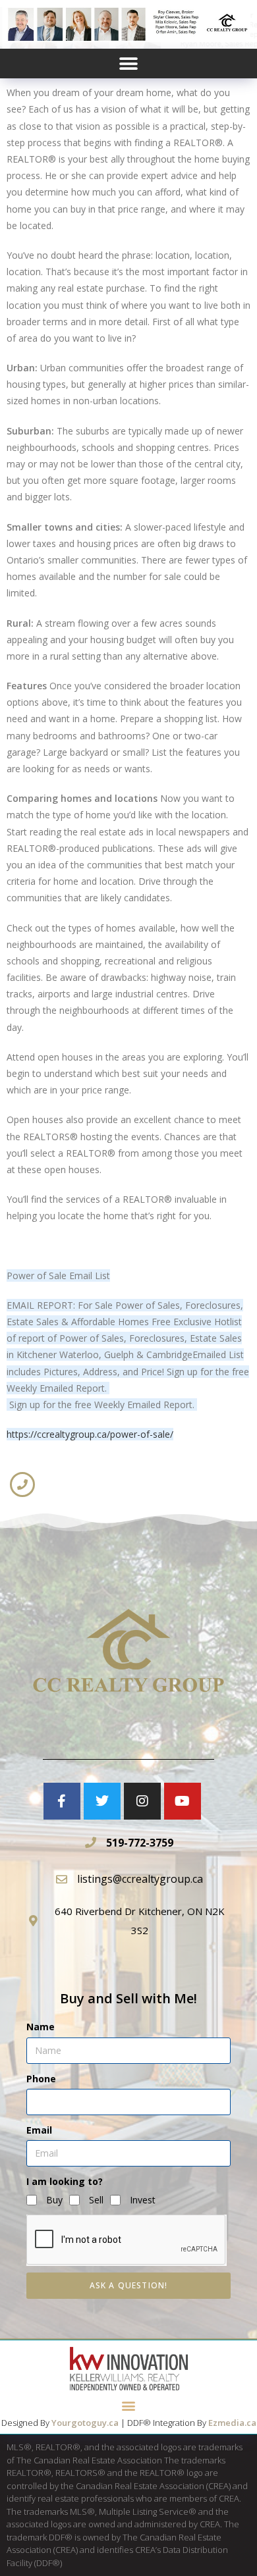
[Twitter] (102, 1801)
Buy (54, 2200)
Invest (143, 2200)
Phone (41, 2079)
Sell (96, 2200)
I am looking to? (65, 2181)
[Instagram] (142, 1801)
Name (41, 2027)
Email (39, 2130)
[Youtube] (183, 1801)
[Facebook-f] (62, 1801)
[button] (129, 64)
